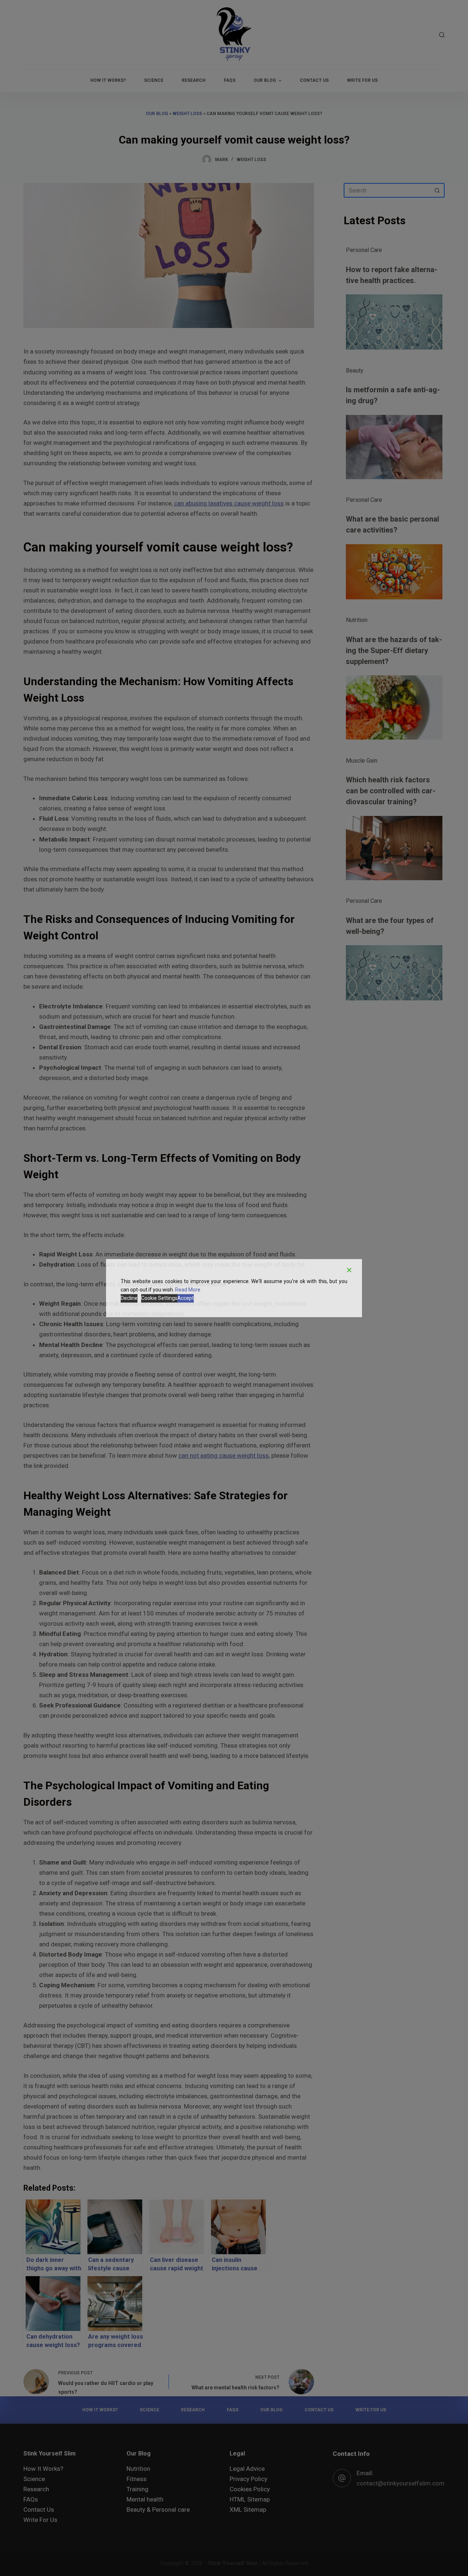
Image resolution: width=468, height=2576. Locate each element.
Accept (186, 1298)
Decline (129, 1298)
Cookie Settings (159, 1298)
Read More (188, 1290)
